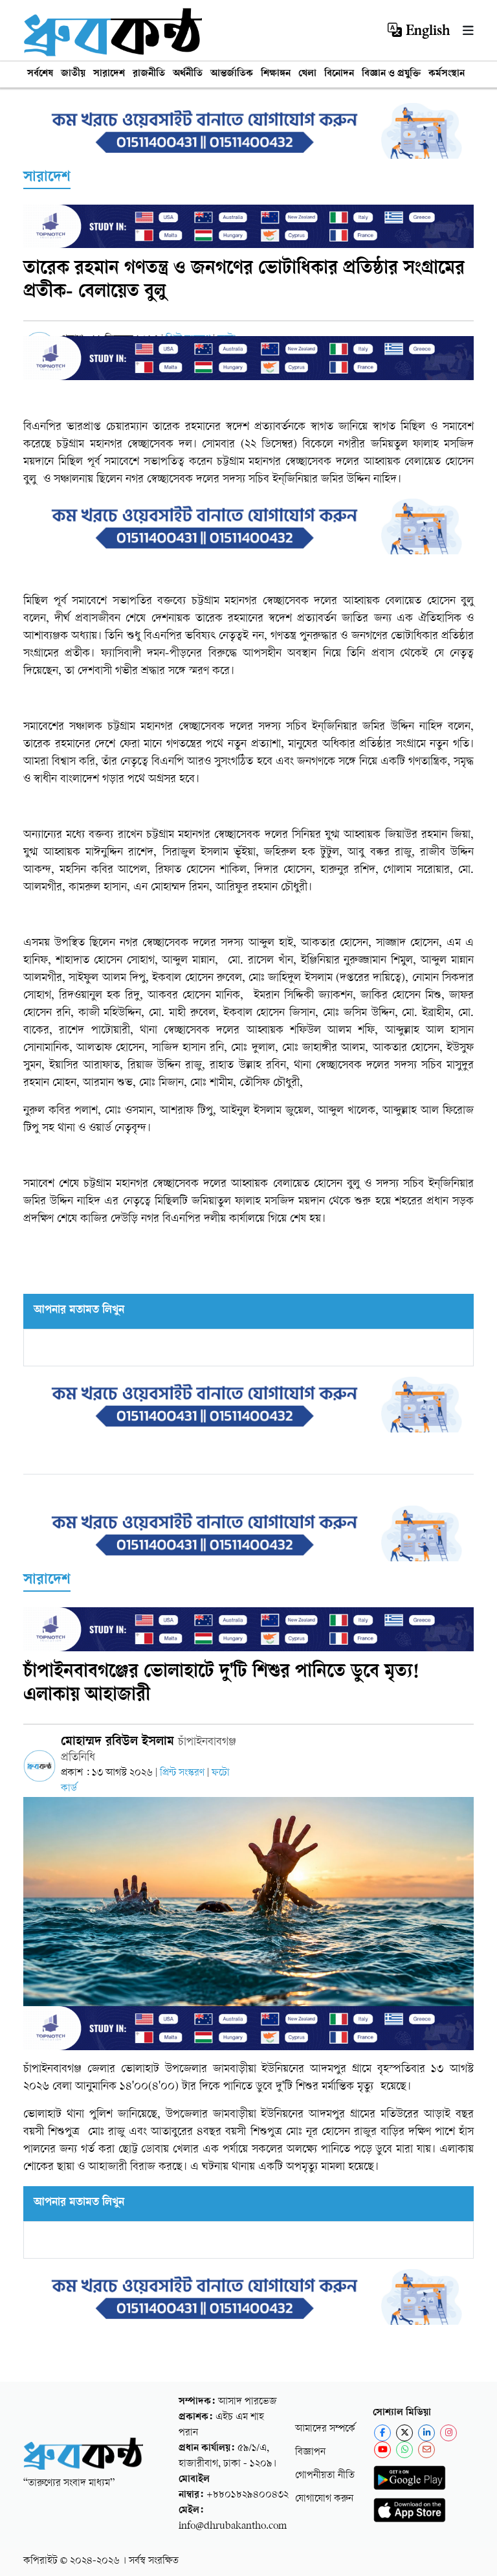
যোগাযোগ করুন (324, 2499)
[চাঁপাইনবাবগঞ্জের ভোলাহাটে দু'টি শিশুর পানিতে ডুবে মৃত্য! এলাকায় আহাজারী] (248, 1924)
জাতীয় (73, 74)
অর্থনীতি (188, 74)
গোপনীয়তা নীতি (325, 2476)
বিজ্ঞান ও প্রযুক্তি (391, 74)
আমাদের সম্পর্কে (325, 2429)
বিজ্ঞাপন (310, 2453)
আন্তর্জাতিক (232, 74)
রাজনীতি (149, 74)
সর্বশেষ (40, 74)
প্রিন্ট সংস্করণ (183, 1773)
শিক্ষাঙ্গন (276, 74)
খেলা (307, 74)
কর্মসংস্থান (447, 74)
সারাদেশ (109, 74)
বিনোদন (339, 74)
